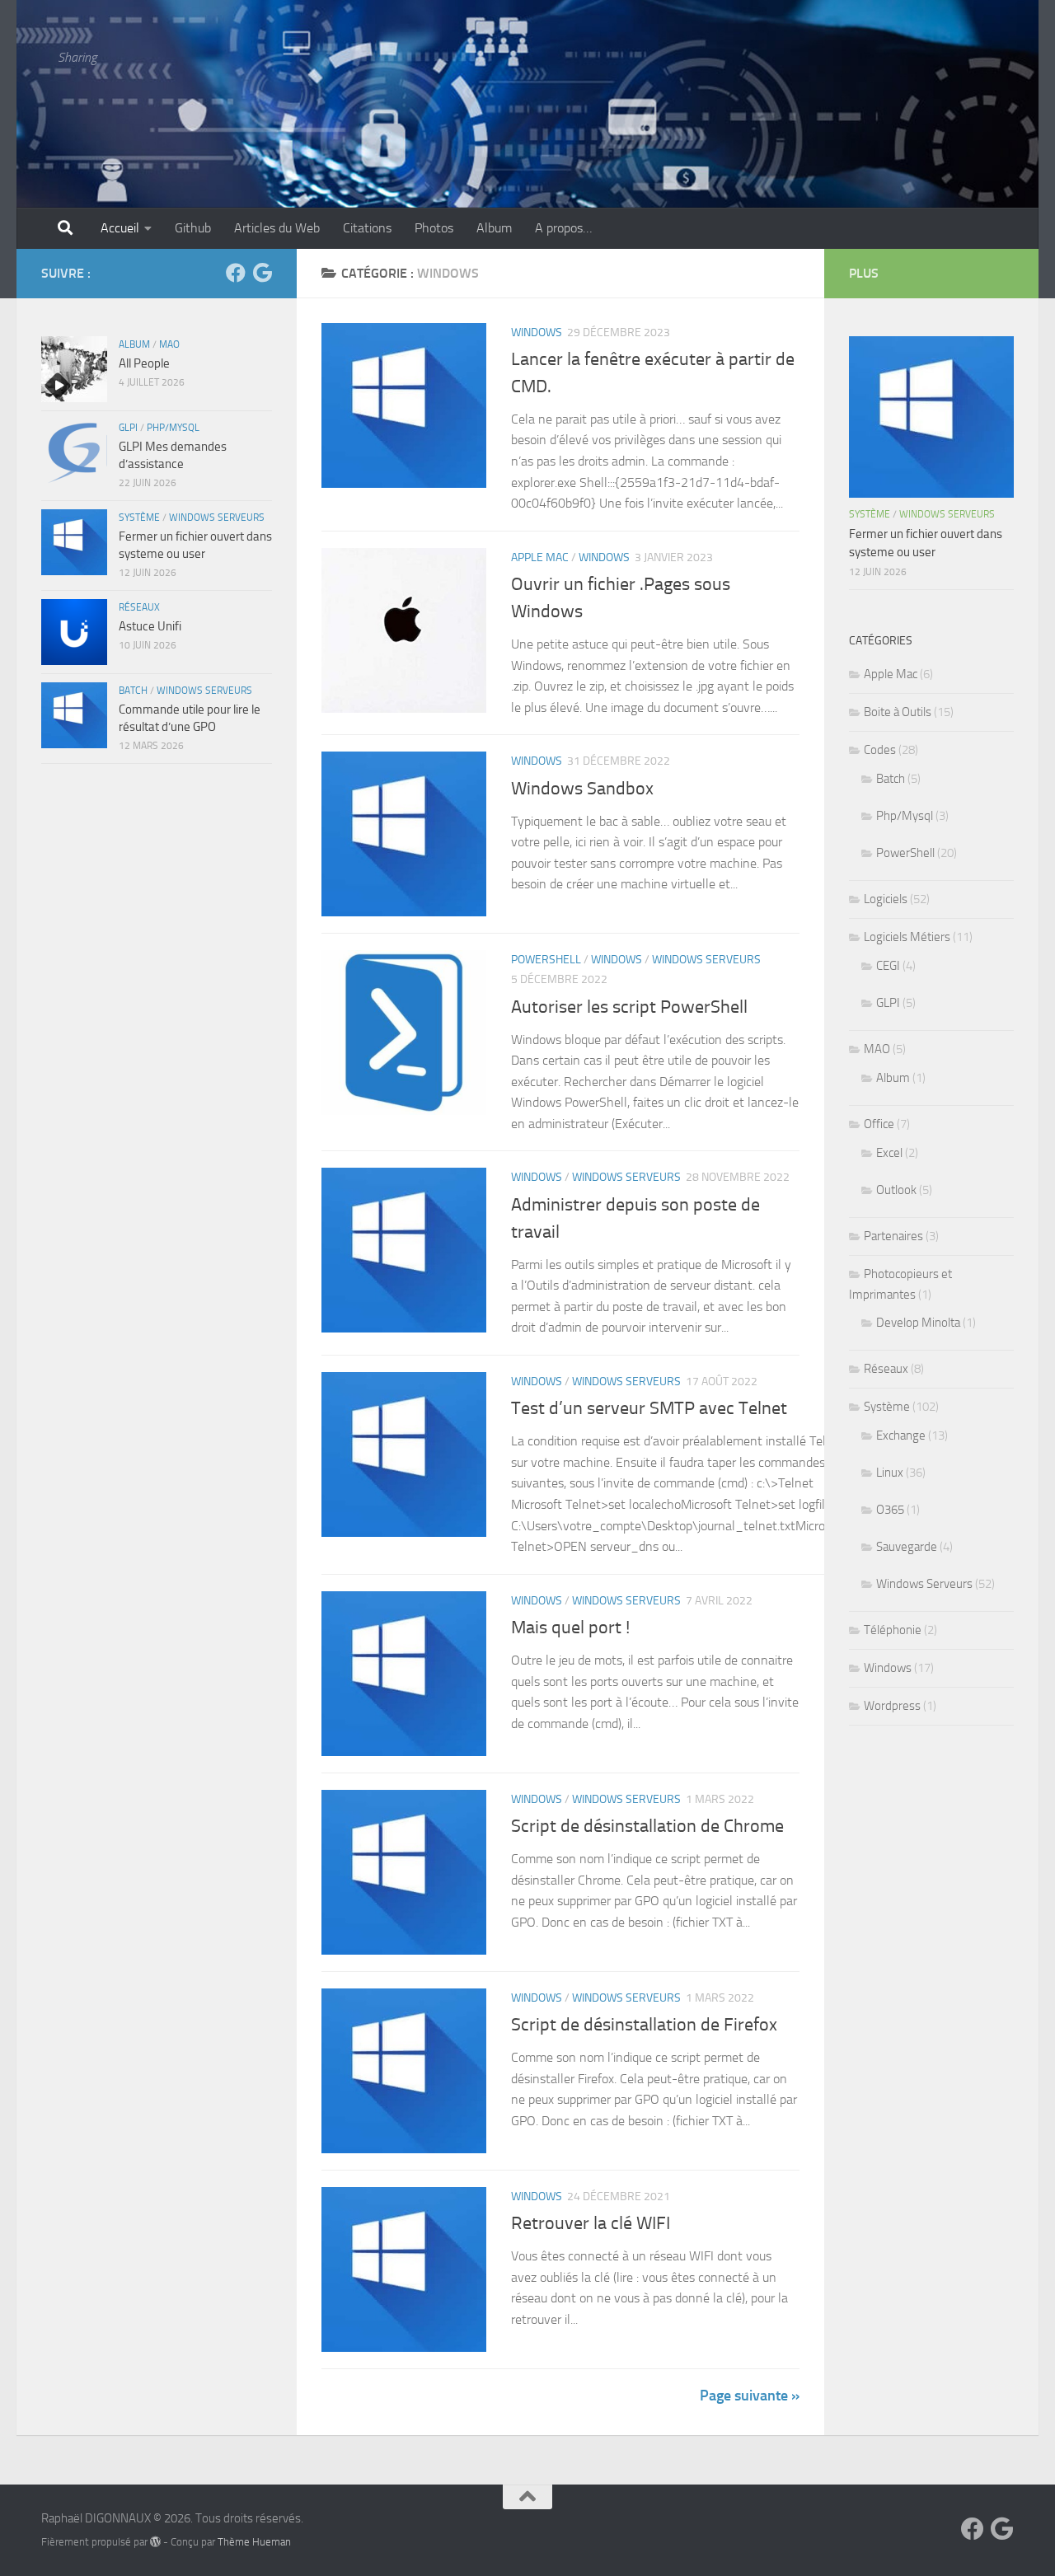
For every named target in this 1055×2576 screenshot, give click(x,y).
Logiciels (886, 899)
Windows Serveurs (706, 960)
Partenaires (893, 1236)
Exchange (901, 1436)
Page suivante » (750, 2396)
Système (139, 518)
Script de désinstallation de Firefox (644, 2025)
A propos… (563, 228)
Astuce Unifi (150, 626)
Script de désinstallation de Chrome (647, 1826)
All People (144, 363)
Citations (367, 228)
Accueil (120, 228)
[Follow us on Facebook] (236, 273)
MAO (169, 344)
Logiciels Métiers (907, 937)
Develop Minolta (918, 1323)
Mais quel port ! (570, 1628)
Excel (889, 1153)
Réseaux (139, 607)
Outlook (896, 1190)
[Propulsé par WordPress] (155, 2542)
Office (879, 1124)
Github (193, 228)
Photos (434, 228)
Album (494, 228)
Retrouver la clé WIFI (591, 2223)
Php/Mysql (173, 428)
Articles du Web (277, 228)
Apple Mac (540, 557)
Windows (537, 333)
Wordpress (892, 1706)
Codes (880, 750)
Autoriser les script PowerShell (629, 1007)
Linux (890, 1473)
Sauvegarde (907, 1547)
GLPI (128, 428)
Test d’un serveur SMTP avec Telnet (649, 1408)
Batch (133, 691)
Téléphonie (893, 1630)
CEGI (888, 966)
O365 (890, 1510)
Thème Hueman (254, 2542)
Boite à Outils (898, 712)
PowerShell (546, 960)
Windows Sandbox (582, 789)
